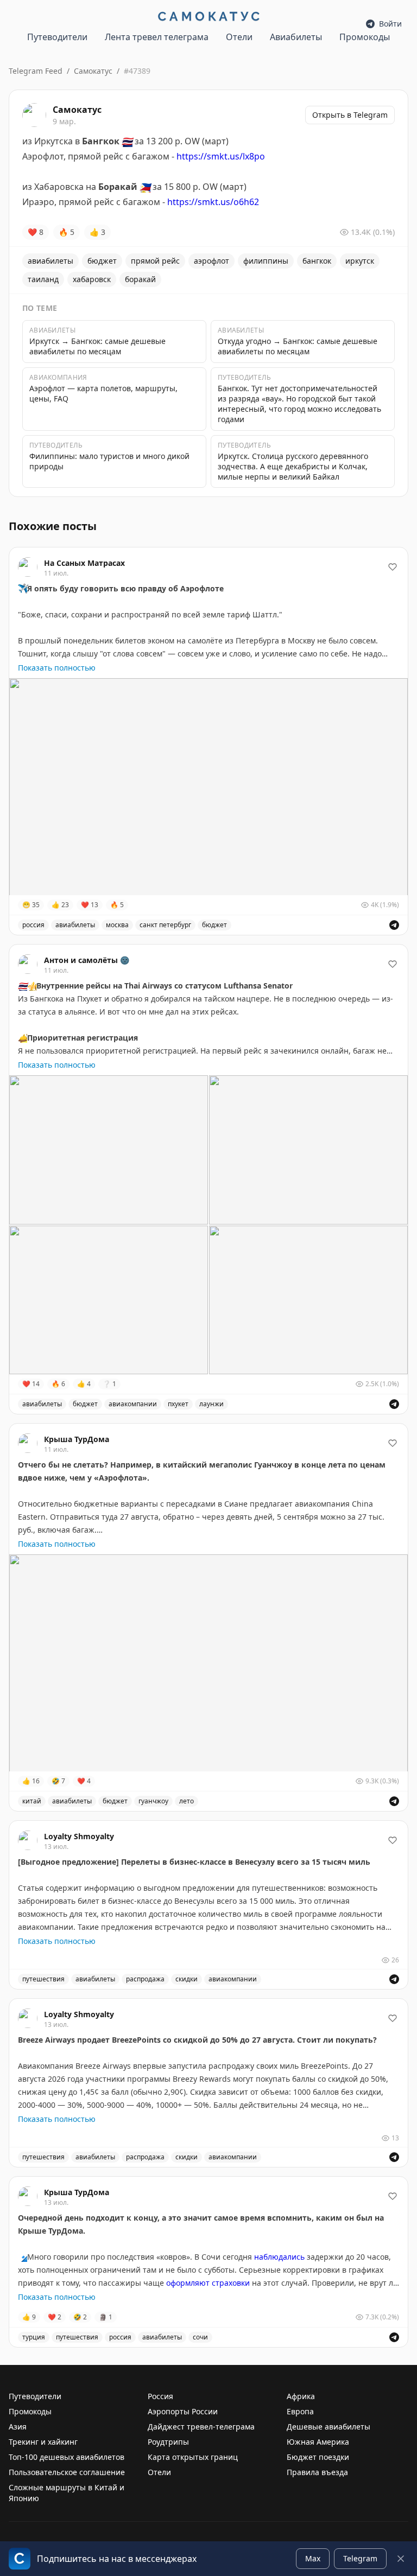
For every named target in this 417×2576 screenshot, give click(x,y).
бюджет (102, 261)
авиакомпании (133, 1404)
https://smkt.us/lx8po (221, 156)
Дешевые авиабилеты (328, 2427)
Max (313, 2558)
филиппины (266, 261)
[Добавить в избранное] (393, 567)
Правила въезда (317, 2472)
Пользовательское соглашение (67, 2472)
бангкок (317, 261)
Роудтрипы (168, 2442)
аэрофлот (211, 261)
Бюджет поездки (318, 2457)
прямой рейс (155, 261)
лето (187, 1801)
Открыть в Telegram (350, 115)
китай (32, 1801)
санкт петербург (165, 925)
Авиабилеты (296, 37)
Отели (239, 37)
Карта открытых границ (193, 2457)
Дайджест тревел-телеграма (201, 2427)
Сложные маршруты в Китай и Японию (67, 2493)
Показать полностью (57, 668)
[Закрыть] (401, 2559)
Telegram (360, 2558)
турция (34, 2337)
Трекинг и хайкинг (43, 2442)
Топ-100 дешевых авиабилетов (67, 2457)
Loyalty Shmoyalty (79, 1836)
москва (117, 925)
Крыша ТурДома (77, 1439)
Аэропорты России (183, 2411)
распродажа (145, 1979)
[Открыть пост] (394, 925)
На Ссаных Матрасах (84, 563)
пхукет (178, 1404)
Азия (18, 2427)
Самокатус (93, 71)
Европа (300, 2411)
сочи (200, 2337)
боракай (140, 279)
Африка (301, 2396)
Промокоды (365, 37)
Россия (160, 2396)
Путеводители (57, 37)
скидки (187, 1979)
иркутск (360, 261)
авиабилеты (50, 261)
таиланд (43, 279)
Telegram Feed (36, 71)
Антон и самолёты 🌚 (87, 960)
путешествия (43, 1979)
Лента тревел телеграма (157, 37)
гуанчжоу (153, 1801)
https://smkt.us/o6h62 (213, 202)
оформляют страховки (208, 2283)
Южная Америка (318, 2442)
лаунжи (211, 1404)
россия (33, 925)
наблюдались (279, 2257)
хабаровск (92, 279)
